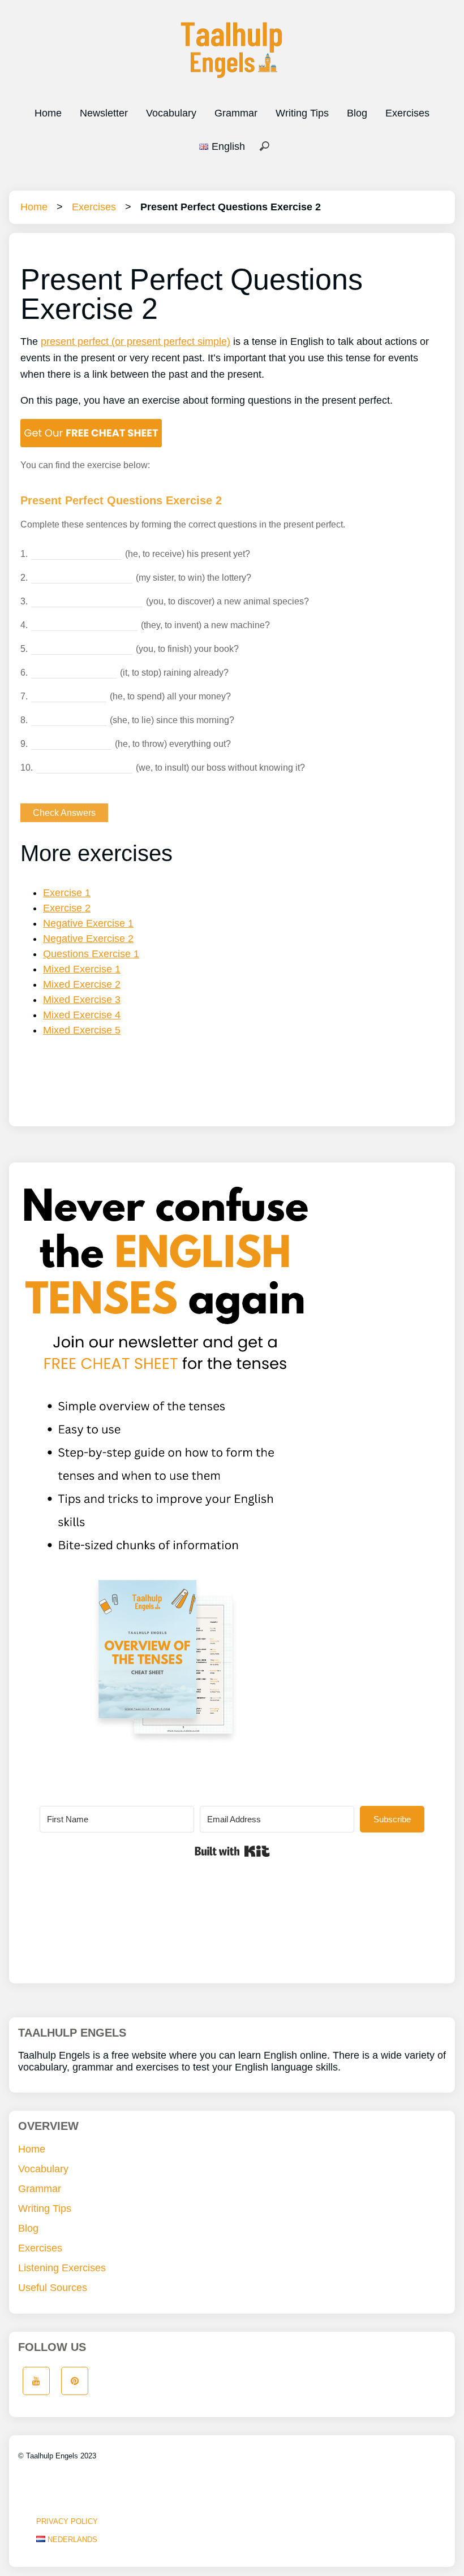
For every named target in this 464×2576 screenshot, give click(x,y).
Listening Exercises (62, 2268)
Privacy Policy (67, 2521)
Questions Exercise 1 (91, 954)
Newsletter (104, 113)
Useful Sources (53, 2288)
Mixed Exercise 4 (82, 1015)
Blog (357, 113)
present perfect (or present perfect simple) (136, 342)
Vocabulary (171, 113)
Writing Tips (302, 113)
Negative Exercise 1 (88, 923)
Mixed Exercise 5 (82, 1030)
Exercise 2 (67, 908)
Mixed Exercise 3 (82, 1000)
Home (48, 113)
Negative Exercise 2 (88, 939)
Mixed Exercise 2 (82, 984)
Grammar (236, 113)
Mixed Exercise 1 (82, 969)
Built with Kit (232, 1851)
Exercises (407, 113)
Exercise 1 (67, 893)
